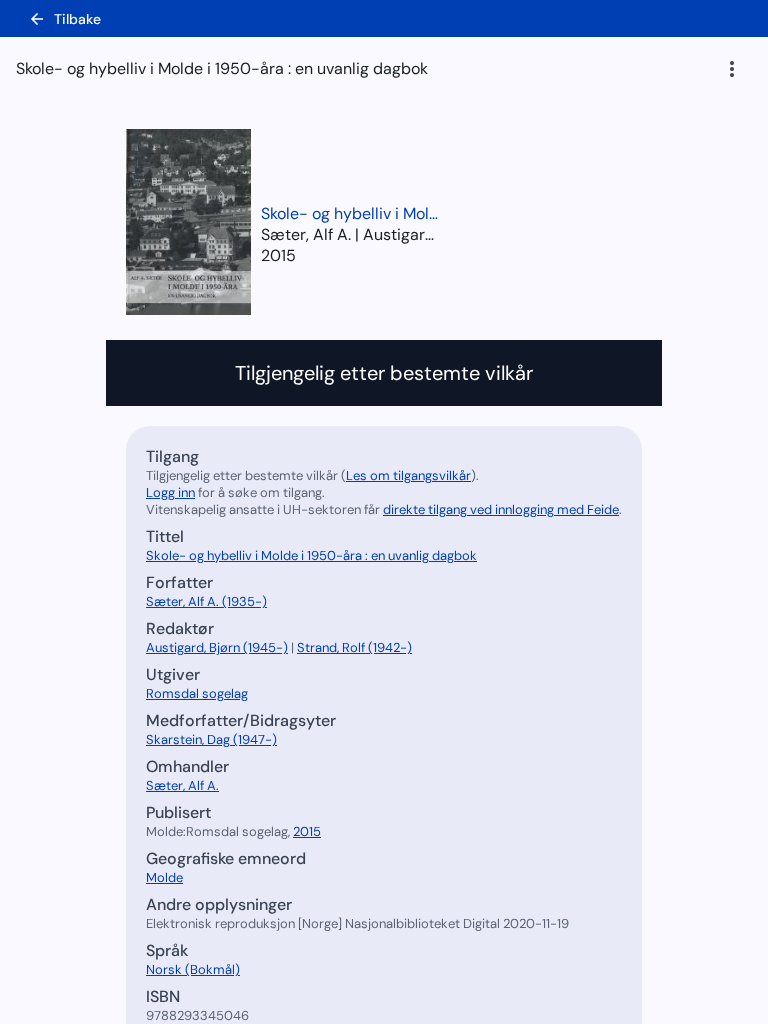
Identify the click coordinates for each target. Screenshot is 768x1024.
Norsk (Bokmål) (193, 969)
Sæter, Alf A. (182, 785)
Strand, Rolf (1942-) (354, 647)
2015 (278, 255)
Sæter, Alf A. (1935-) (206, 601)
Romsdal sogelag (197, 693)
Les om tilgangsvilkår (408, 475)
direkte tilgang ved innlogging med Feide (501, 509)
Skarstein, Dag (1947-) (211, 739)
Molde (164, 877)
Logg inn (170, 492)
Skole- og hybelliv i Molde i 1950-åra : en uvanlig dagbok (351, 213)
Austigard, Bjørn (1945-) (217, 647)
